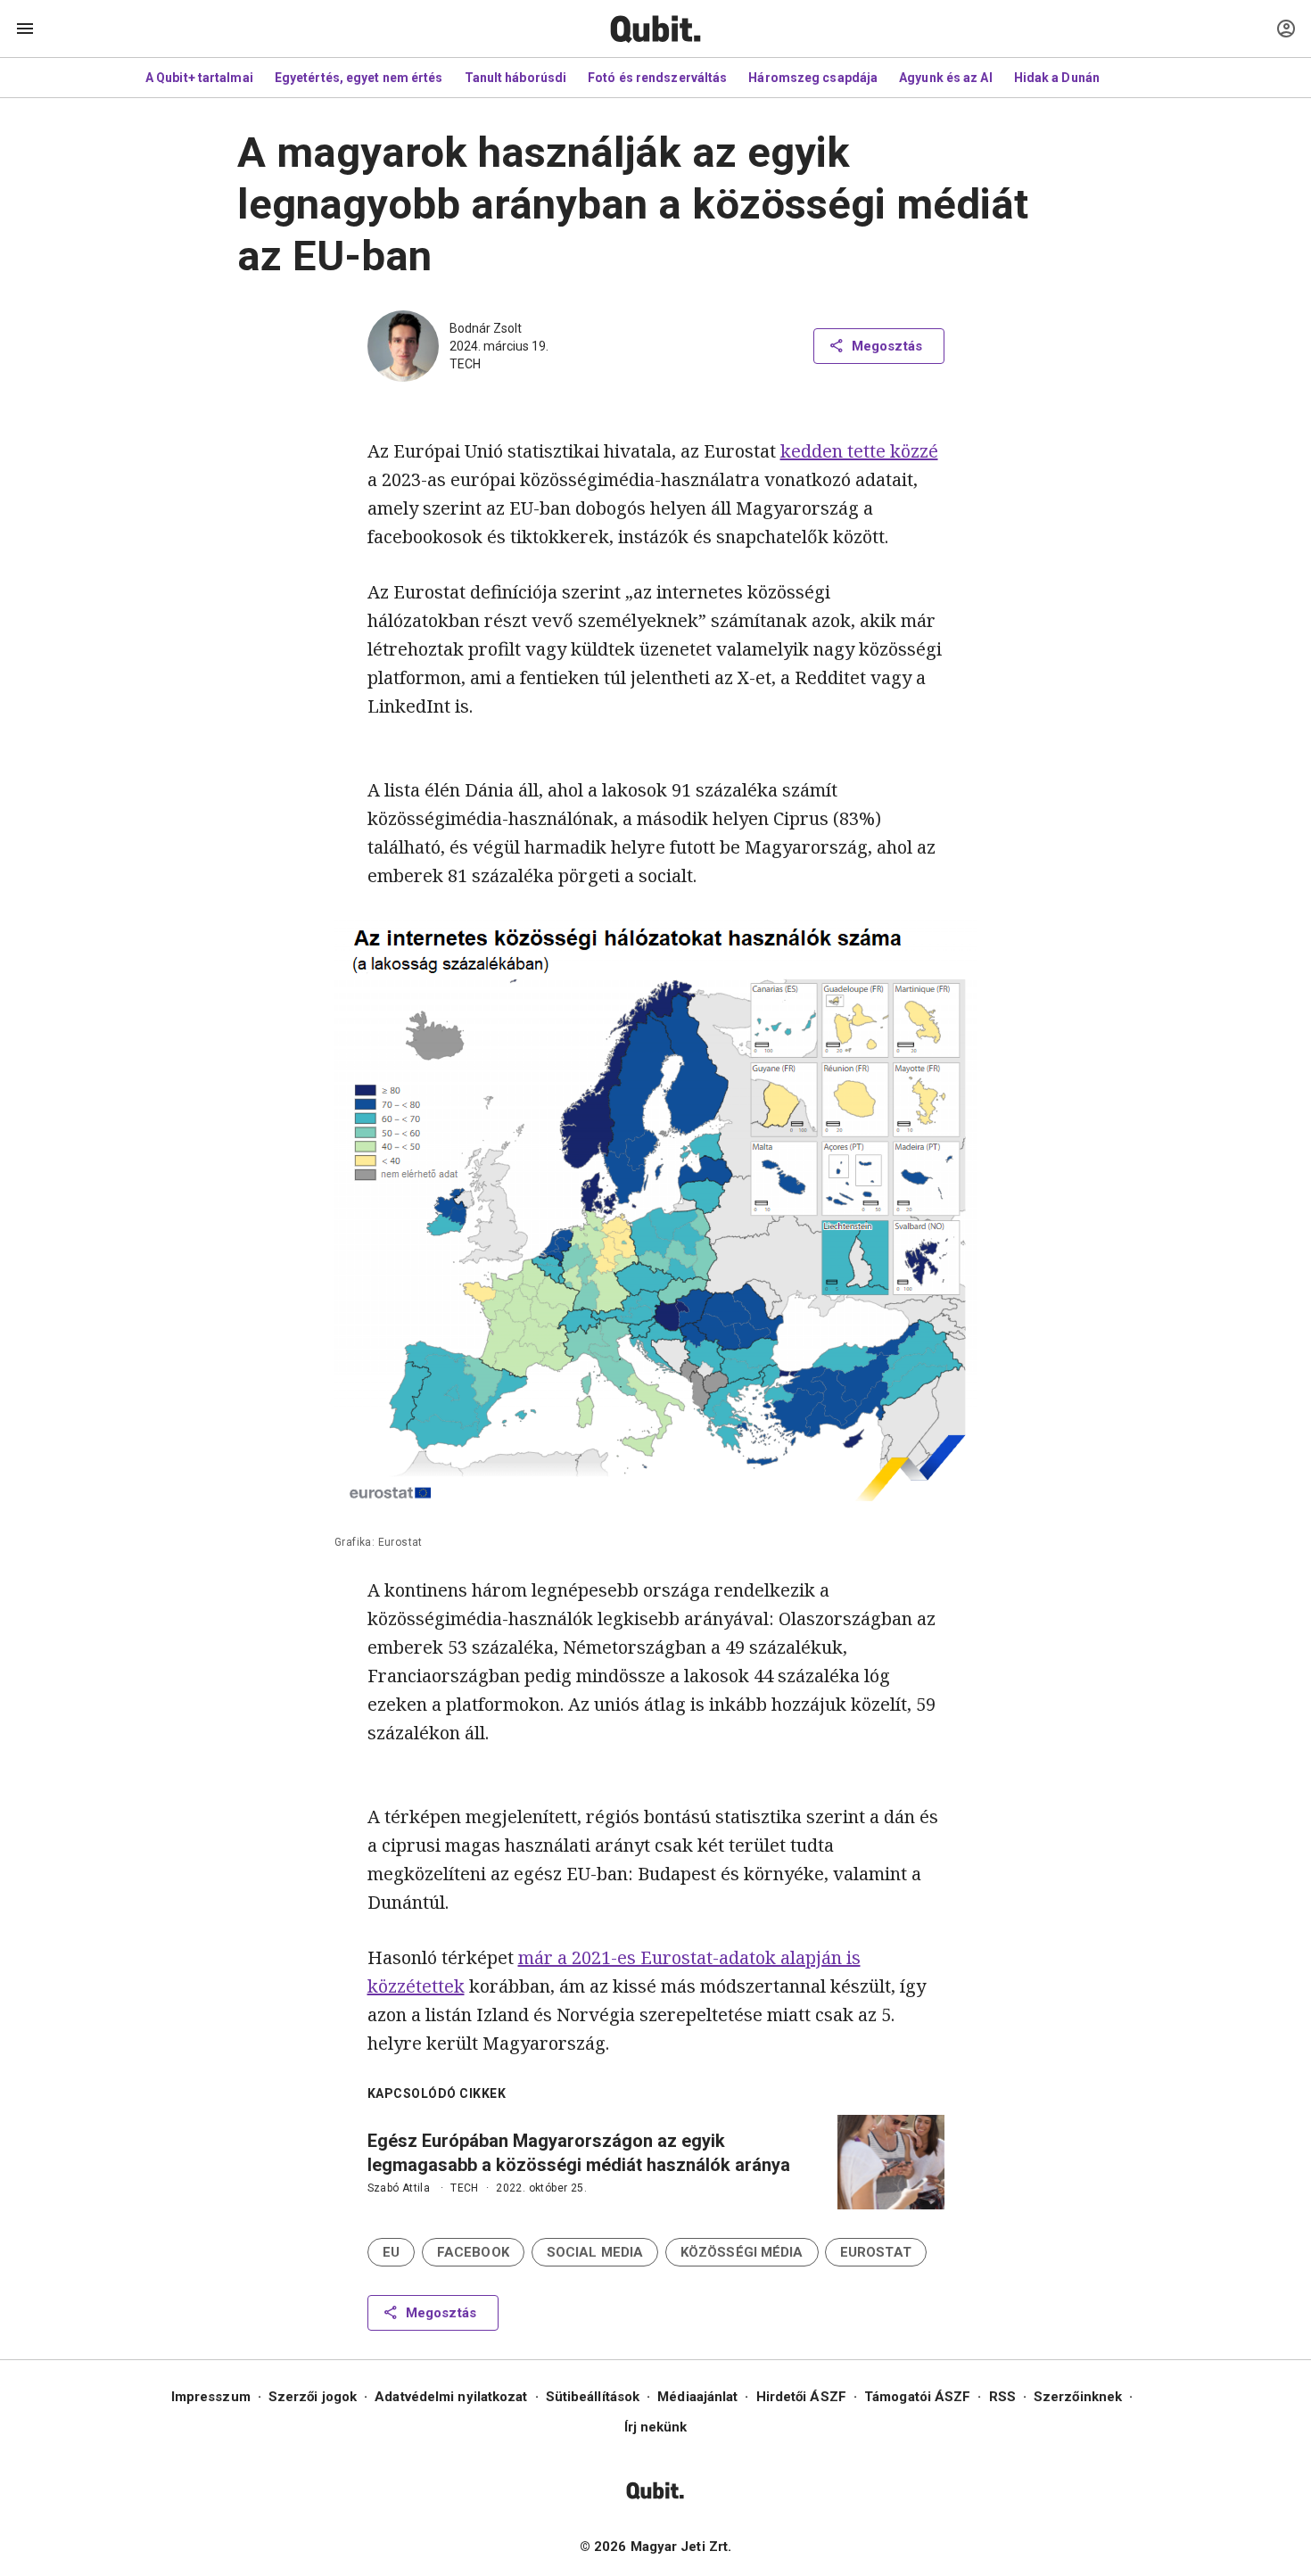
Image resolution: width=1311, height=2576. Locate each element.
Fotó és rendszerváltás (657, 78)
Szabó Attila (399, 2188)
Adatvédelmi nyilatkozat (451, 2397)
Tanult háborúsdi (516, 78)
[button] (391, 2252)
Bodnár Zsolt (486, 328)
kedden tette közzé (859, 451)
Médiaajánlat (697, 2397)
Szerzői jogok (313, 2397)
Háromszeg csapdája (813, 78)
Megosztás (887, 346)
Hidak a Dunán (1057, 78)
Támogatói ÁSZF (917, 2397)
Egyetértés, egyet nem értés (359, 78)
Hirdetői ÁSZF (801, 2397)
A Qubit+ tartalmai (199, 78)
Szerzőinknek (1078, 2397)
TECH (465, 364)
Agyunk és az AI (946, 78)
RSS (1002, 2397)
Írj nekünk (656, 2427)
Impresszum (211, 2397)
